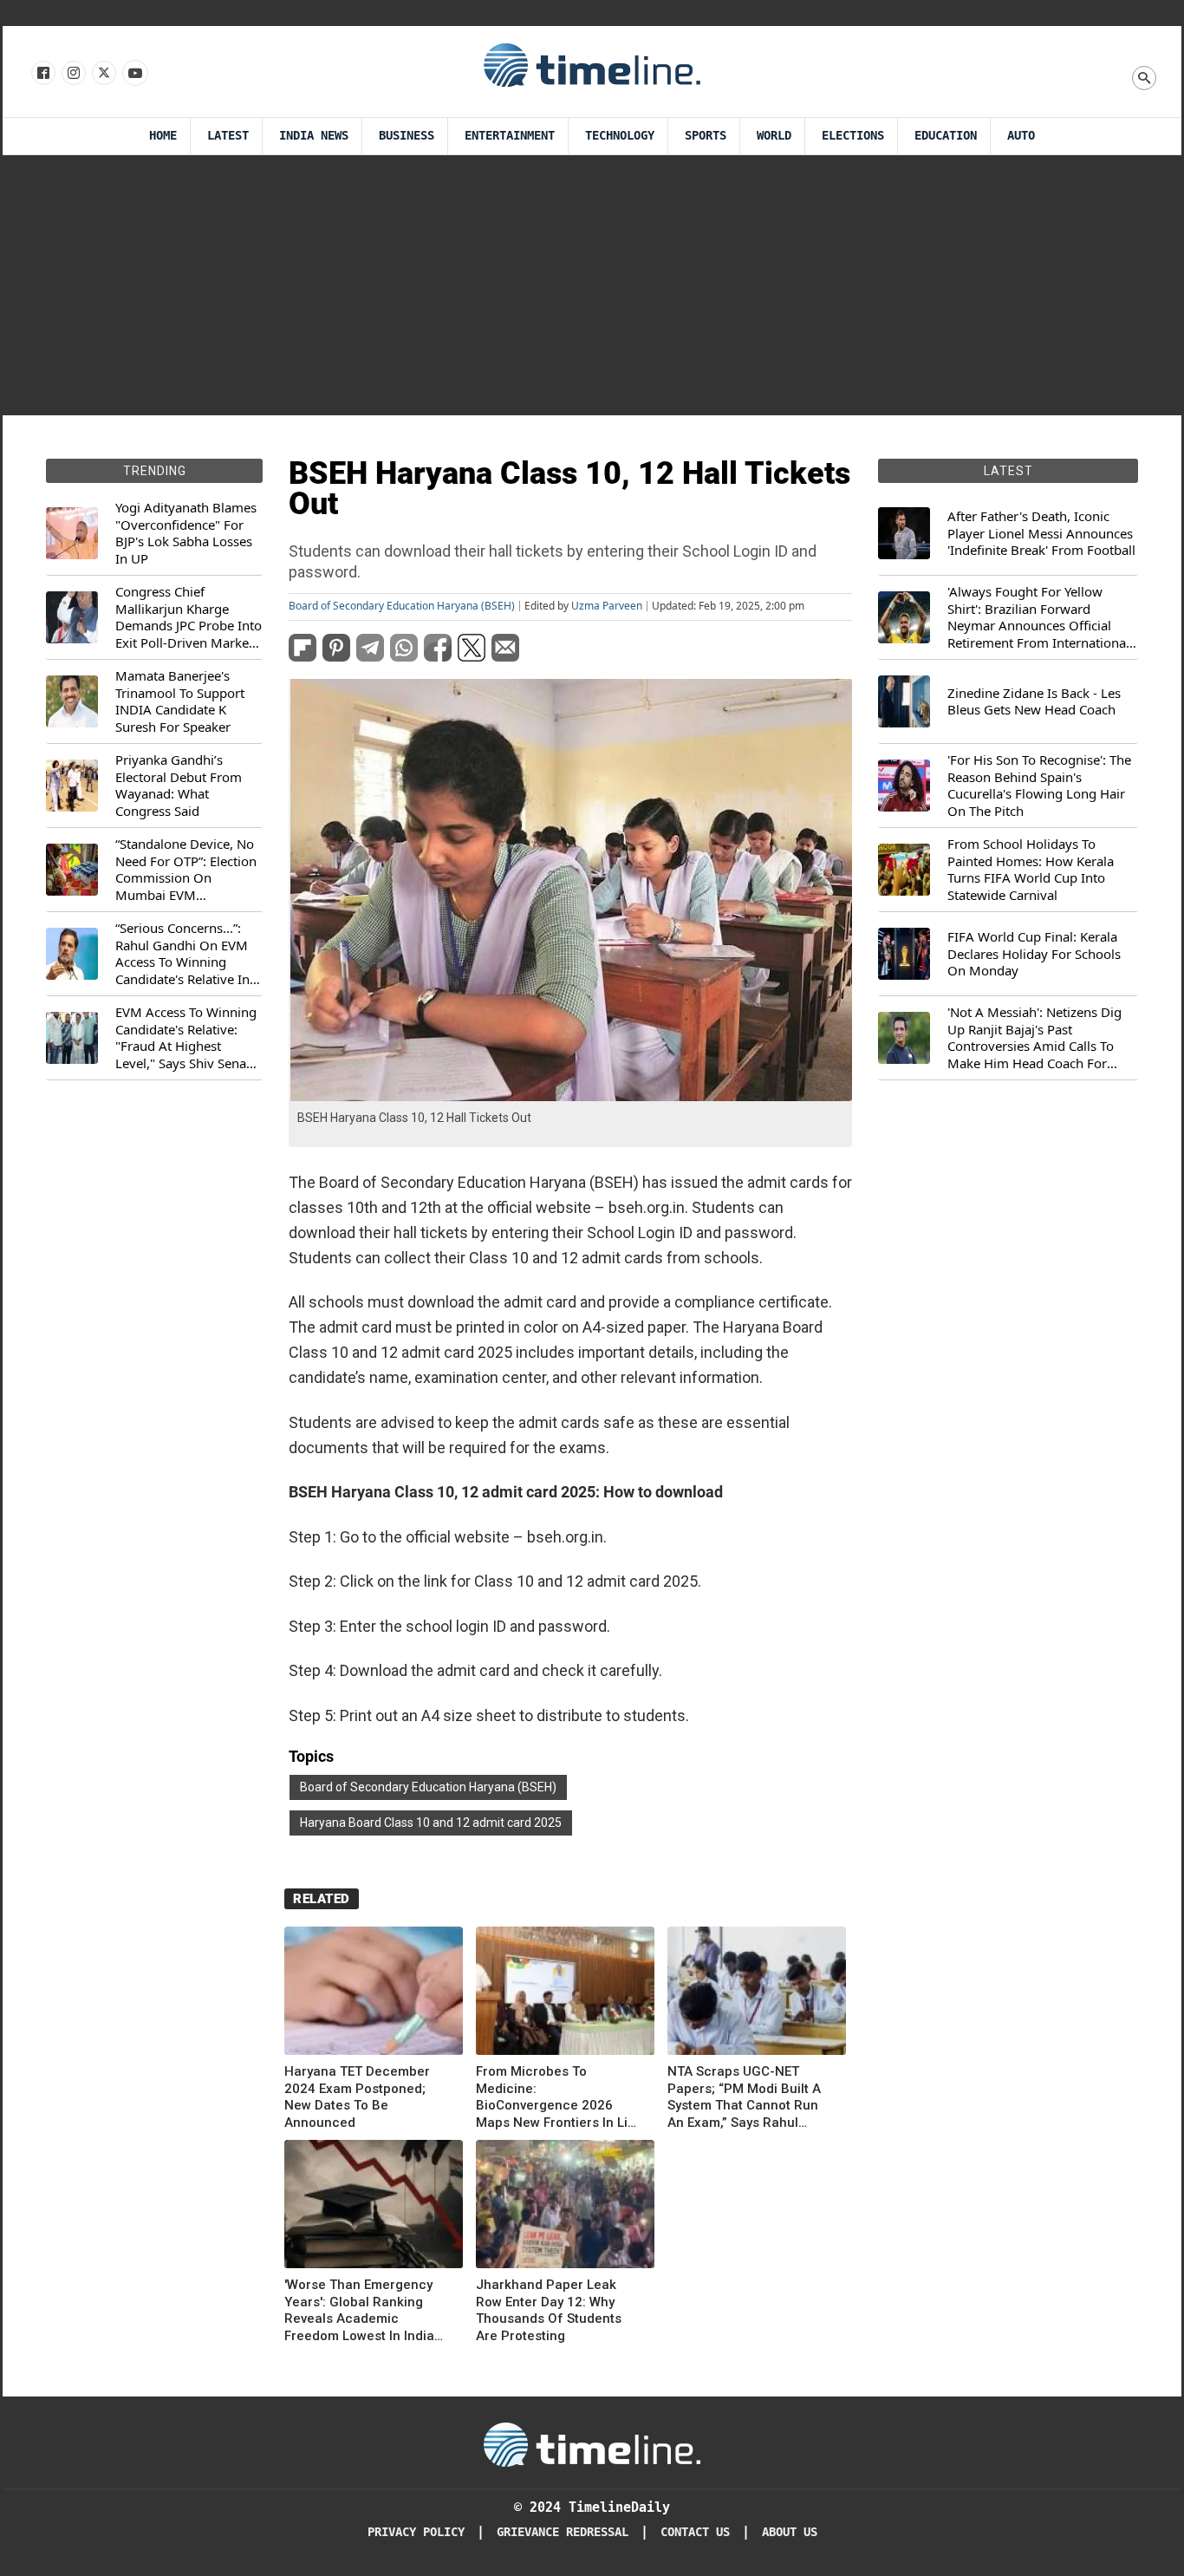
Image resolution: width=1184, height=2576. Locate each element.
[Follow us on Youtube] (134, 74)
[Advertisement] (592, 285)
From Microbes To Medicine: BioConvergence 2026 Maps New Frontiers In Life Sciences (559, 2097)
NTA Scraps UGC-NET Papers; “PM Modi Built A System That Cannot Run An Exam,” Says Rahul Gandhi (744, 2097)
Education (946, 136)
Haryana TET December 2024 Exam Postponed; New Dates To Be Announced (357, 2097)
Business (407, 136)
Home (163, 136)
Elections (853, 136)
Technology (620, 136)
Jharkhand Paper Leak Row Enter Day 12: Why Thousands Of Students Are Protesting (549, 2310)
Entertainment (510, 136)
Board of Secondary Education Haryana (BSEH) (402, 606)
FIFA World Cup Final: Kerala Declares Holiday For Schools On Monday (1034, 954)
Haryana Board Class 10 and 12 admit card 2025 (431, 1823)
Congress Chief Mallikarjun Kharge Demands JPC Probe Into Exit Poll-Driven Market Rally (189, 617)
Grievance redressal (563, 2532)
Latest (228, 136)
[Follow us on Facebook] (42, 74)
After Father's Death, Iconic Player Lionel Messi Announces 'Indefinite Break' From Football (1041, 533)
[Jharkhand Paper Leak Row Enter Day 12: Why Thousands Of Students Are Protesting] (565, 2207)
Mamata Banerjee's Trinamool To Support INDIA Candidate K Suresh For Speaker (180, 701)
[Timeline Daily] (592, 64)
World (774, 136)
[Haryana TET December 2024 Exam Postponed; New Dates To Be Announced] (374, 1994)
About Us (790, 2532)
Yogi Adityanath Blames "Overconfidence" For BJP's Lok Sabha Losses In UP (186, 533)
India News (314, 136)
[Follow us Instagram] (72, 74)
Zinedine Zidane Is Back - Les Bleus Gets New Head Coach (1034, 702)
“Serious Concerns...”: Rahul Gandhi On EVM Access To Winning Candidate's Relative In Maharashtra (182, 954)
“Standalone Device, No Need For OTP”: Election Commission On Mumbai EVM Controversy (186, 870)
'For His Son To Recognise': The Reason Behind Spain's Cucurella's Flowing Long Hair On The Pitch (1039, 786)
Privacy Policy (416, 2532)
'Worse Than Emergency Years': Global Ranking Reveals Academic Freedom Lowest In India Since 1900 (359, 2311)
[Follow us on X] (103, 74)
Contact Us (695, 2532)
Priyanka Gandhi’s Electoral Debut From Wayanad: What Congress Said (179, 786)
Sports (706, 136)
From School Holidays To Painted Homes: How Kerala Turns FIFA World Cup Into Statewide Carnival (1031, 870)
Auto (1021, 136)
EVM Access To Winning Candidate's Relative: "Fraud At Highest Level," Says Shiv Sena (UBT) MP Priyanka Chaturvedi (186, 1038)
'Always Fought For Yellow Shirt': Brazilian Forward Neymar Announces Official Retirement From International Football (1038, 617)
